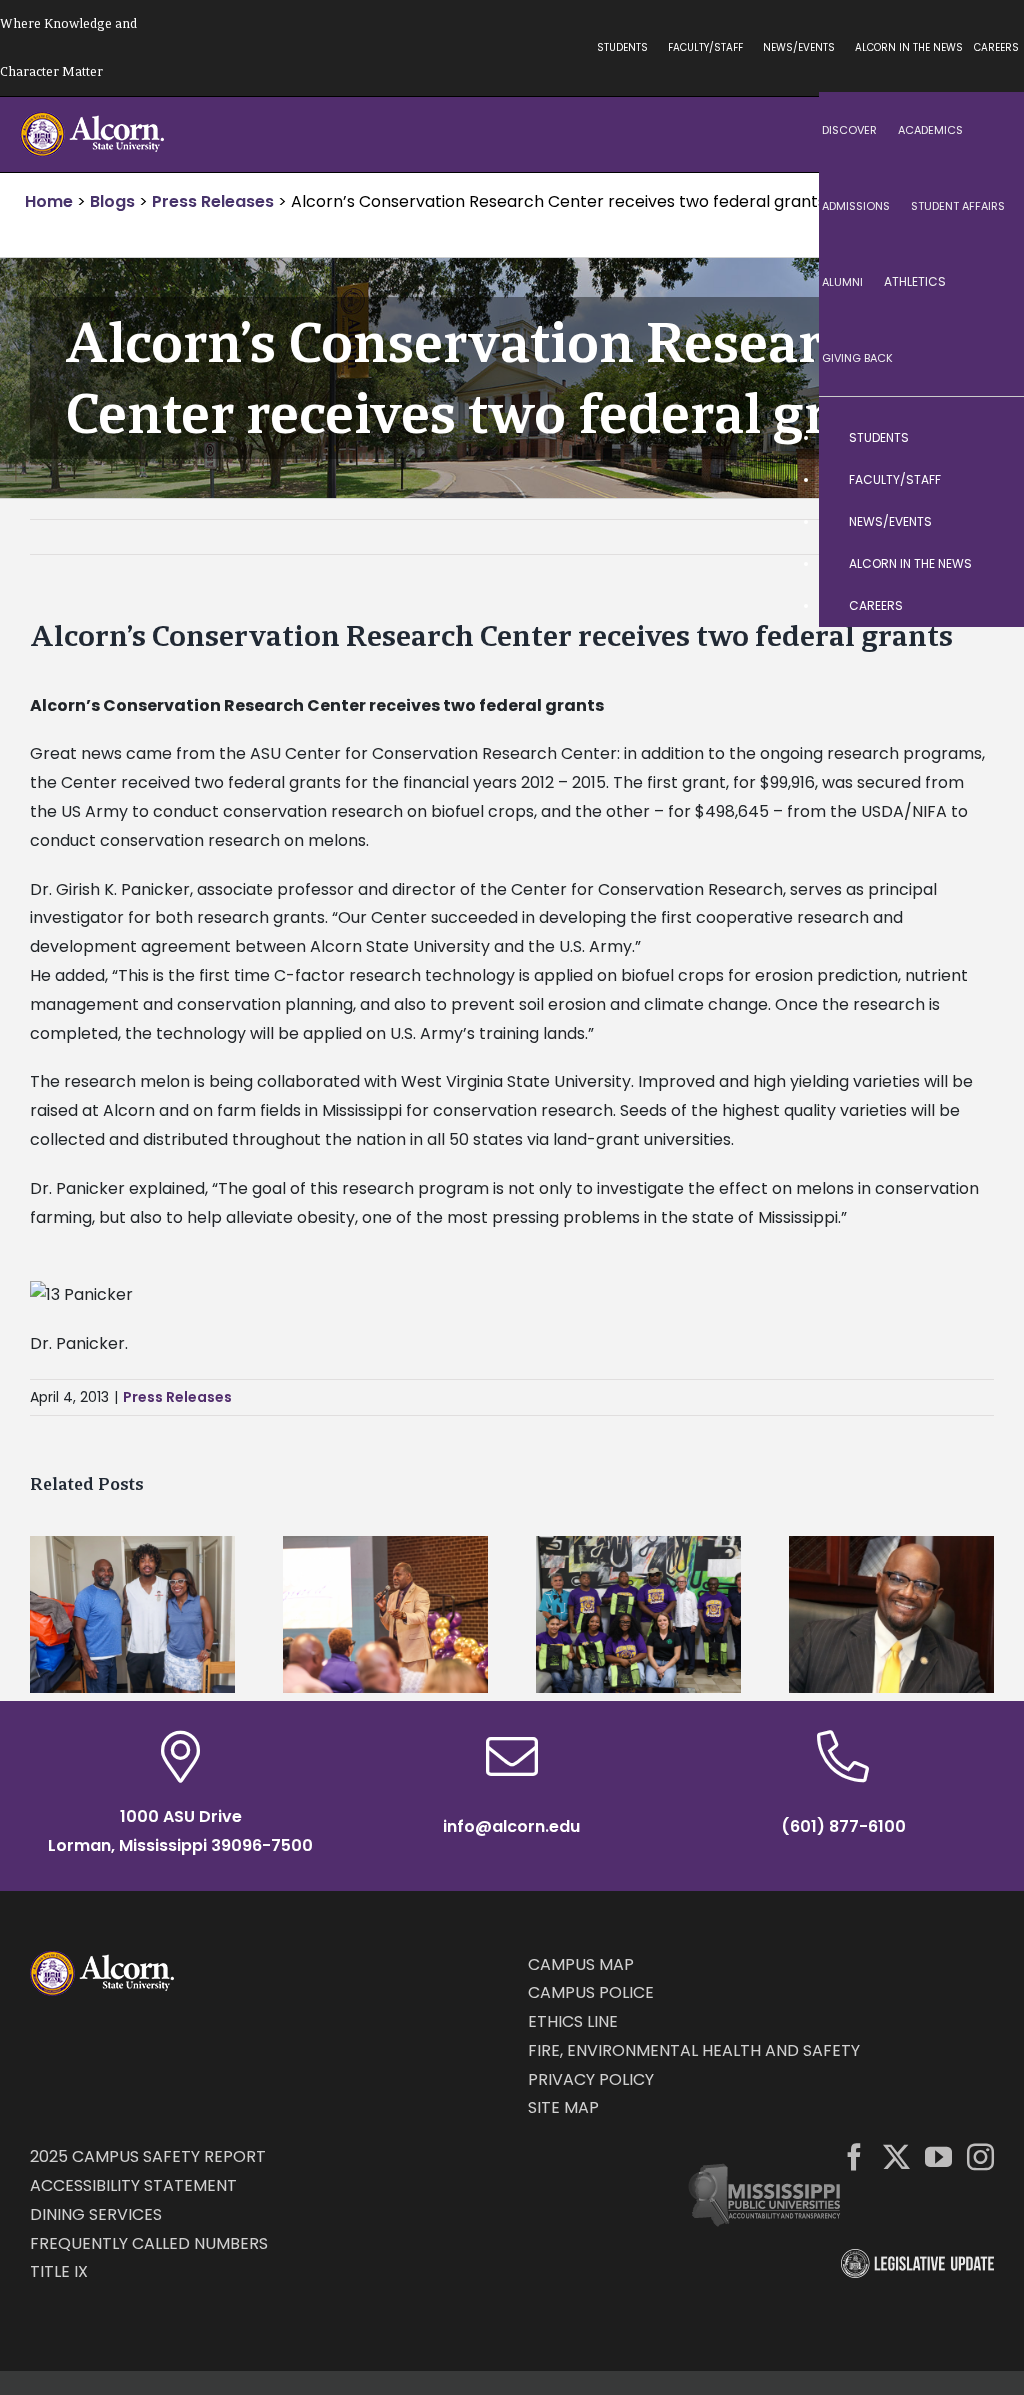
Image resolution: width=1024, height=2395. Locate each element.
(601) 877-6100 (843, 1826)
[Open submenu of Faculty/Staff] (989, 480)
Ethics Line (573, 2021)
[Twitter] (896, 2156)
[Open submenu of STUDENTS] (989, 438)
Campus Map (581, 1964)
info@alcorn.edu (511, 1826)
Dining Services (96, 2214)
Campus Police (591, 1992)
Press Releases (177, 1397)
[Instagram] (980, 2156)
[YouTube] (938, 2156)
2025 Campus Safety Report (148, 2156)
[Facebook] (854, 2156)
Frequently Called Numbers (149, 2243)
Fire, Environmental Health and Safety (694, 2050)
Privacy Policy (591, 2079)
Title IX (59, 2271)
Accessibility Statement (133, 2185)
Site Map (563, 2107)
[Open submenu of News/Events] (989, 522)
